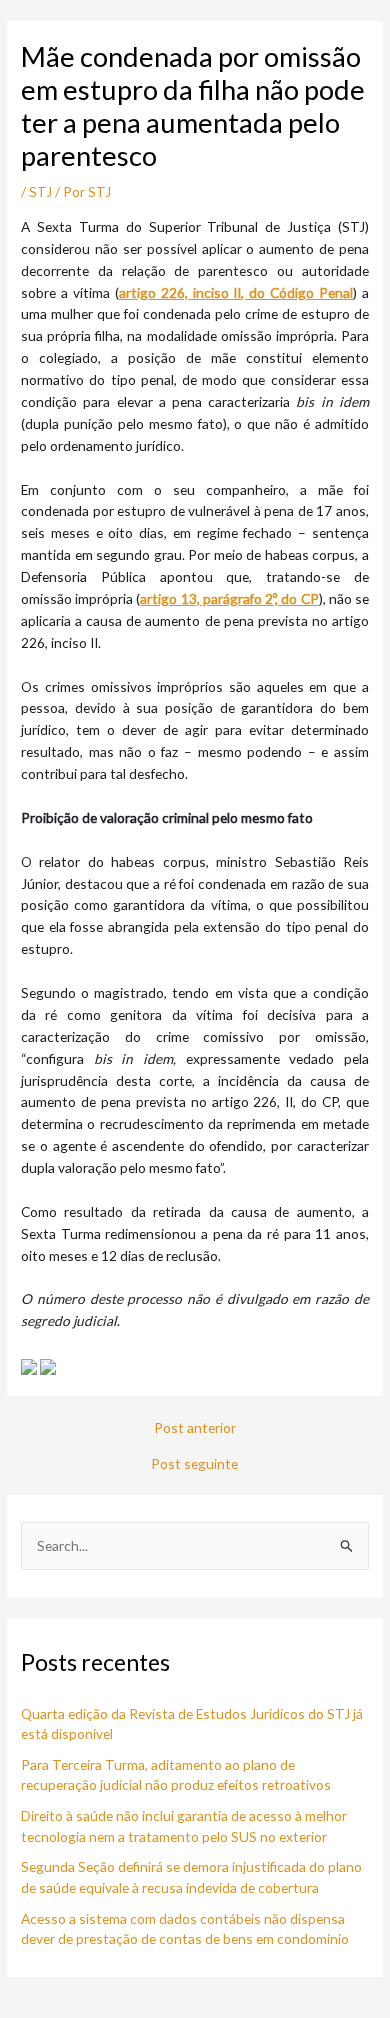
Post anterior (195, 1428)
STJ (40, 191)
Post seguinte (194, 1464)
